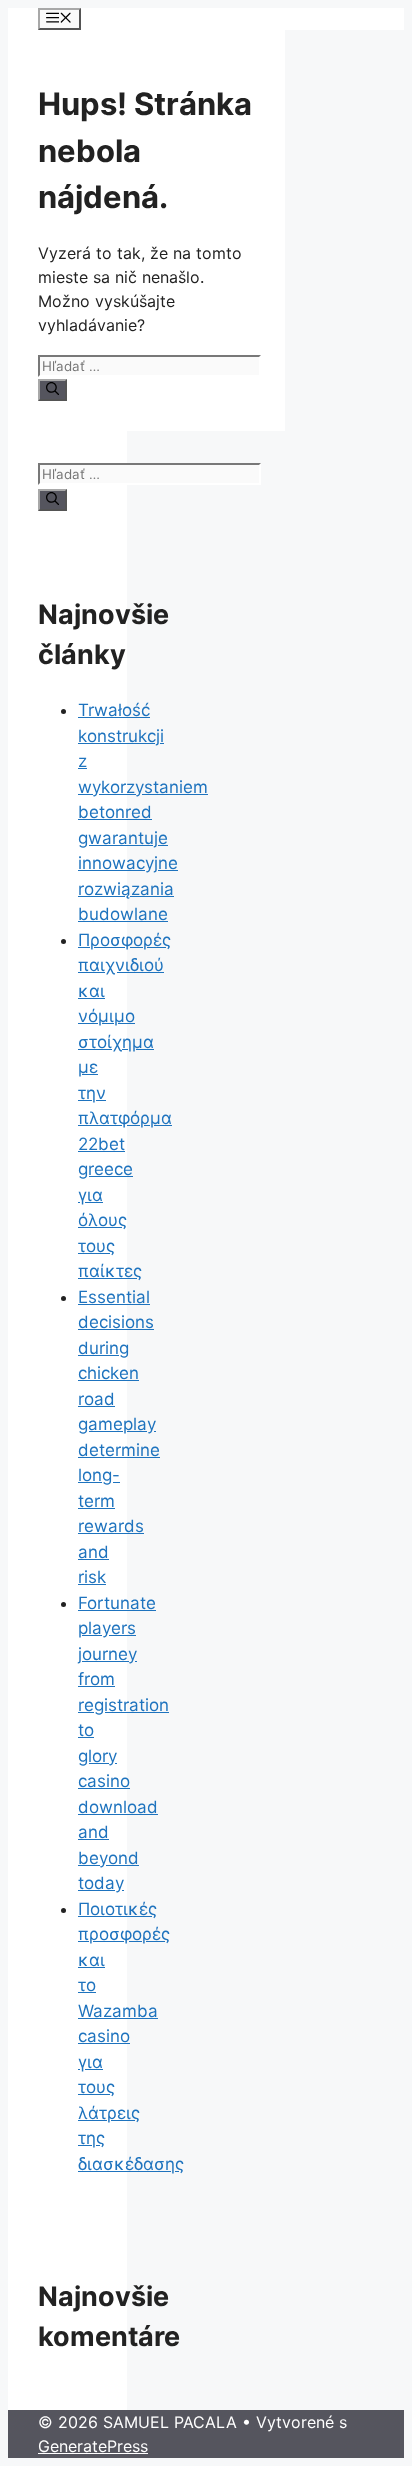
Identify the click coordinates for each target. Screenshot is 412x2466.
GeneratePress (93, 2446)
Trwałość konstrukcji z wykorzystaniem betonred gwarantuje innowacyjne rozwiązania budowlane (143, 812)
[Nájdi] (52, 390)
